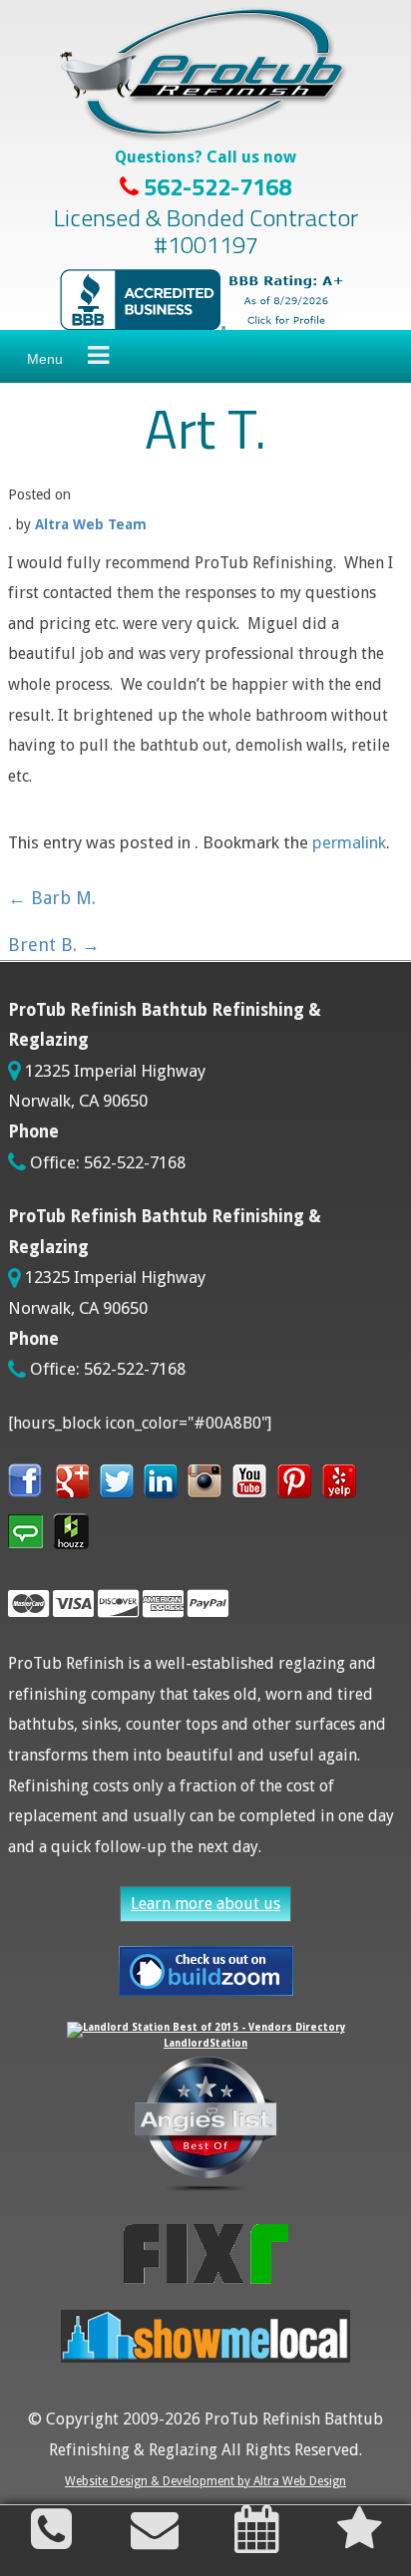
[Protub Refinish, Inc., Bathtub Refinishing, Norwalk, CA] (206, 300)
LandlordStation (205, 2043)
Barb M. (52, 898)
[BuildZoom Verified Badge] (205, 1971)
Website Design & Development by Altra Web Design (205, 2481)
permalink (349, 842)
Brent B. (54, 945)
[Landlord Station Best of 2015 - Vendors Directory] (206, 2027)
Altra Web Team (91, 524)
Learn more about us (205, 1904)
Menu (45, 359)
